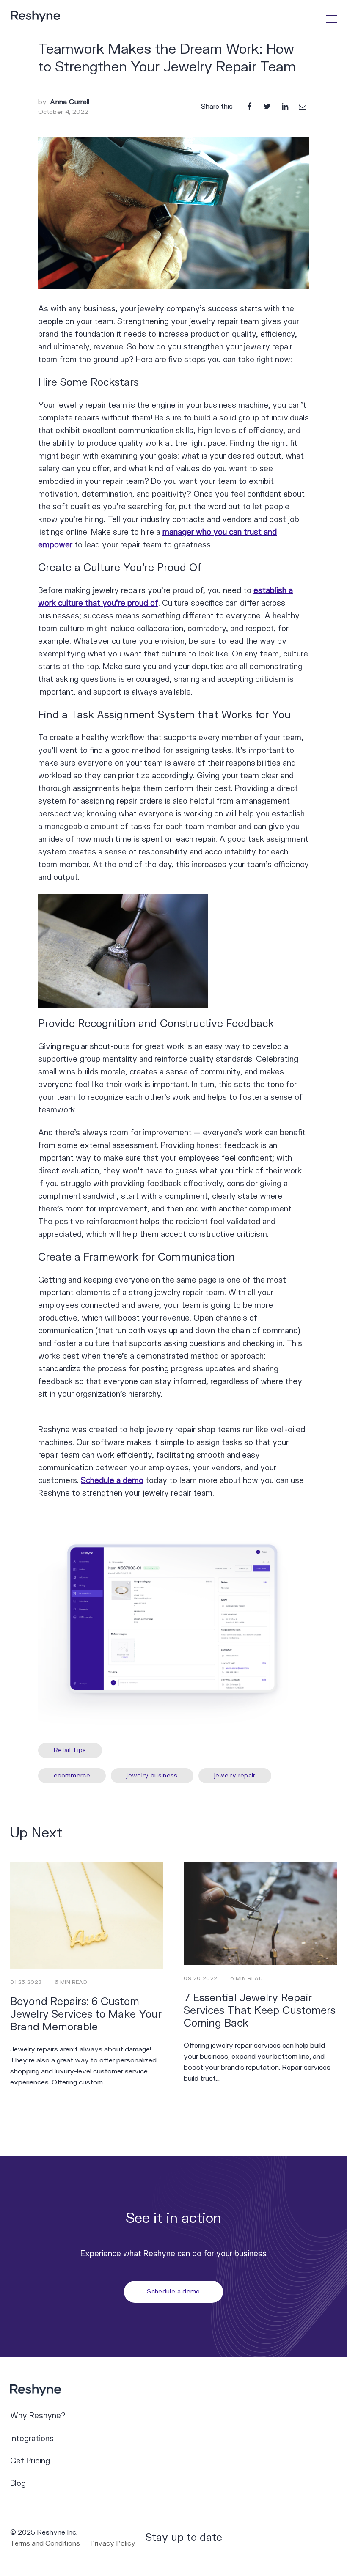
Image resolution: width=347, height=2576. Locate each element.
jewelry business (152, 1775)
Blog (18, 2484)
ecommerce (72, 1775)
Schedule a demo (112, 1481)
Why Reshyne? (38, 2416)
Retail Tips (70, 1750)
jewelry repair (235, 1775)
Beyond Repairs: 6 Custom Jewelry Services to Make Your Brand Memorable (86, 2014)
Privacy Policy (113, 2543)
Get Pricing (30, 2461)
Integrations (32, 2439)
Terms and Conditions (45, 2543)
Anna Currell (70, 102)
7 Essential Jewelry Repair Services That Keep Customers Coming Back (260, 2011)
